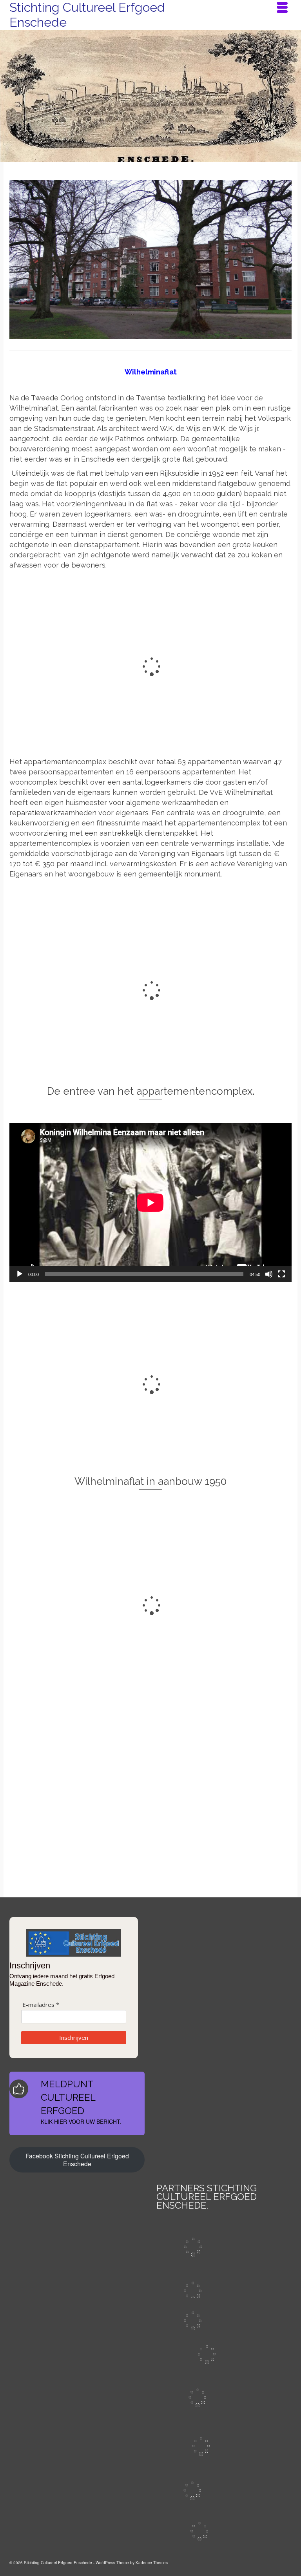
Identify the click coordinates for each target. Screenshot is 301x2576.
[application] (150, 1202)
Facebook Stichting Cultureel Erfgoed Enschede (77, 2160)
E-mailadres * (41, 2005)
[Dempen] (269, 1274)
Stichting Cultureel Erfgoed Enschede (87, 15)
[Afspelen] (20, 1274)
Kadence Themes (152, 2563)
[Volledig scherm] (281, 1274)
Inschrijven (74, 2037)
